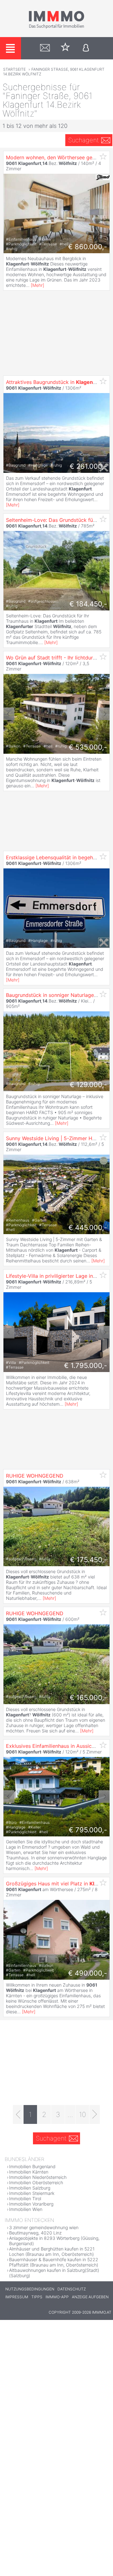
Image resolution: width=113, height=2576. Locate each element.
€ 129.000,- (88, 1085)
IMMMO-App (57, 2297)
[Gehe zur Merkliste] (65, 48)
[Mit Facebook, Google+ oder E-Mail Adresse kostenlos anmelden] (86, 48)
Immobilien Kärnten (29, 2172)
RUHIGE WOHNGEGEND (35, 1476)
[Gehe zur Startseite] (56, 27)
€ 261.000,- (88, 466)
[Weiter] (95, 2114)
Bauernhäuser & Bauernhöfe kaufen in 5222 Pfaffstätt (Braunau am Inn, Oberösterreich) (54, 2262)
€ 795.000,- (88, 1830)
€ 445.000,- (88, 1228)
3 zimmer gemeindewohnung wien (44, 2227)
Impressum (17, 2297)
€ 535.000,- (88, 747)
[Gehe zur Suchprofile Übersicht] (45, 48)
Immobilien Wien (26, 2209)
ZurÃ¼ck (9, 714)
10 (83, 2114)
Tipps (37, 2297)
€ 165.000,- (88, 1698)
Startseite (14, 69)
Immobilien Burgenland (32, 2166)
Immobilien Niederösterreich (38, 2177)
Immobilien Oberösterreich (36, 2182)
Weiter (104, 714)
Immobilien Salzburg (30, 2188)
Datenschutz (72, 2289)
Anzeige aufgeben (90, 2297)
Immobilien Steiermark (32, 2193)
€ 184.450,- (88, 604)
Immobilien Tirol (25, 2199)
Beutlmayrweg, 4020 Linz (35, 2233)
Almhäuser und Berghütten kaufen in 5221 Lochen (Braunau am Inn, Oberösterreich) (52, 2251)
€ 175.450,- (89, 1560)
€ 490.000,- (88, 1973)
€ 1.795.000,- (86, 1365)
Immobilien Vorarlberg (31, 2204)
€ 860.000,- (88, 247)
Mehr (38, 285)
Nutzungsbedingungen (30, 2289)
